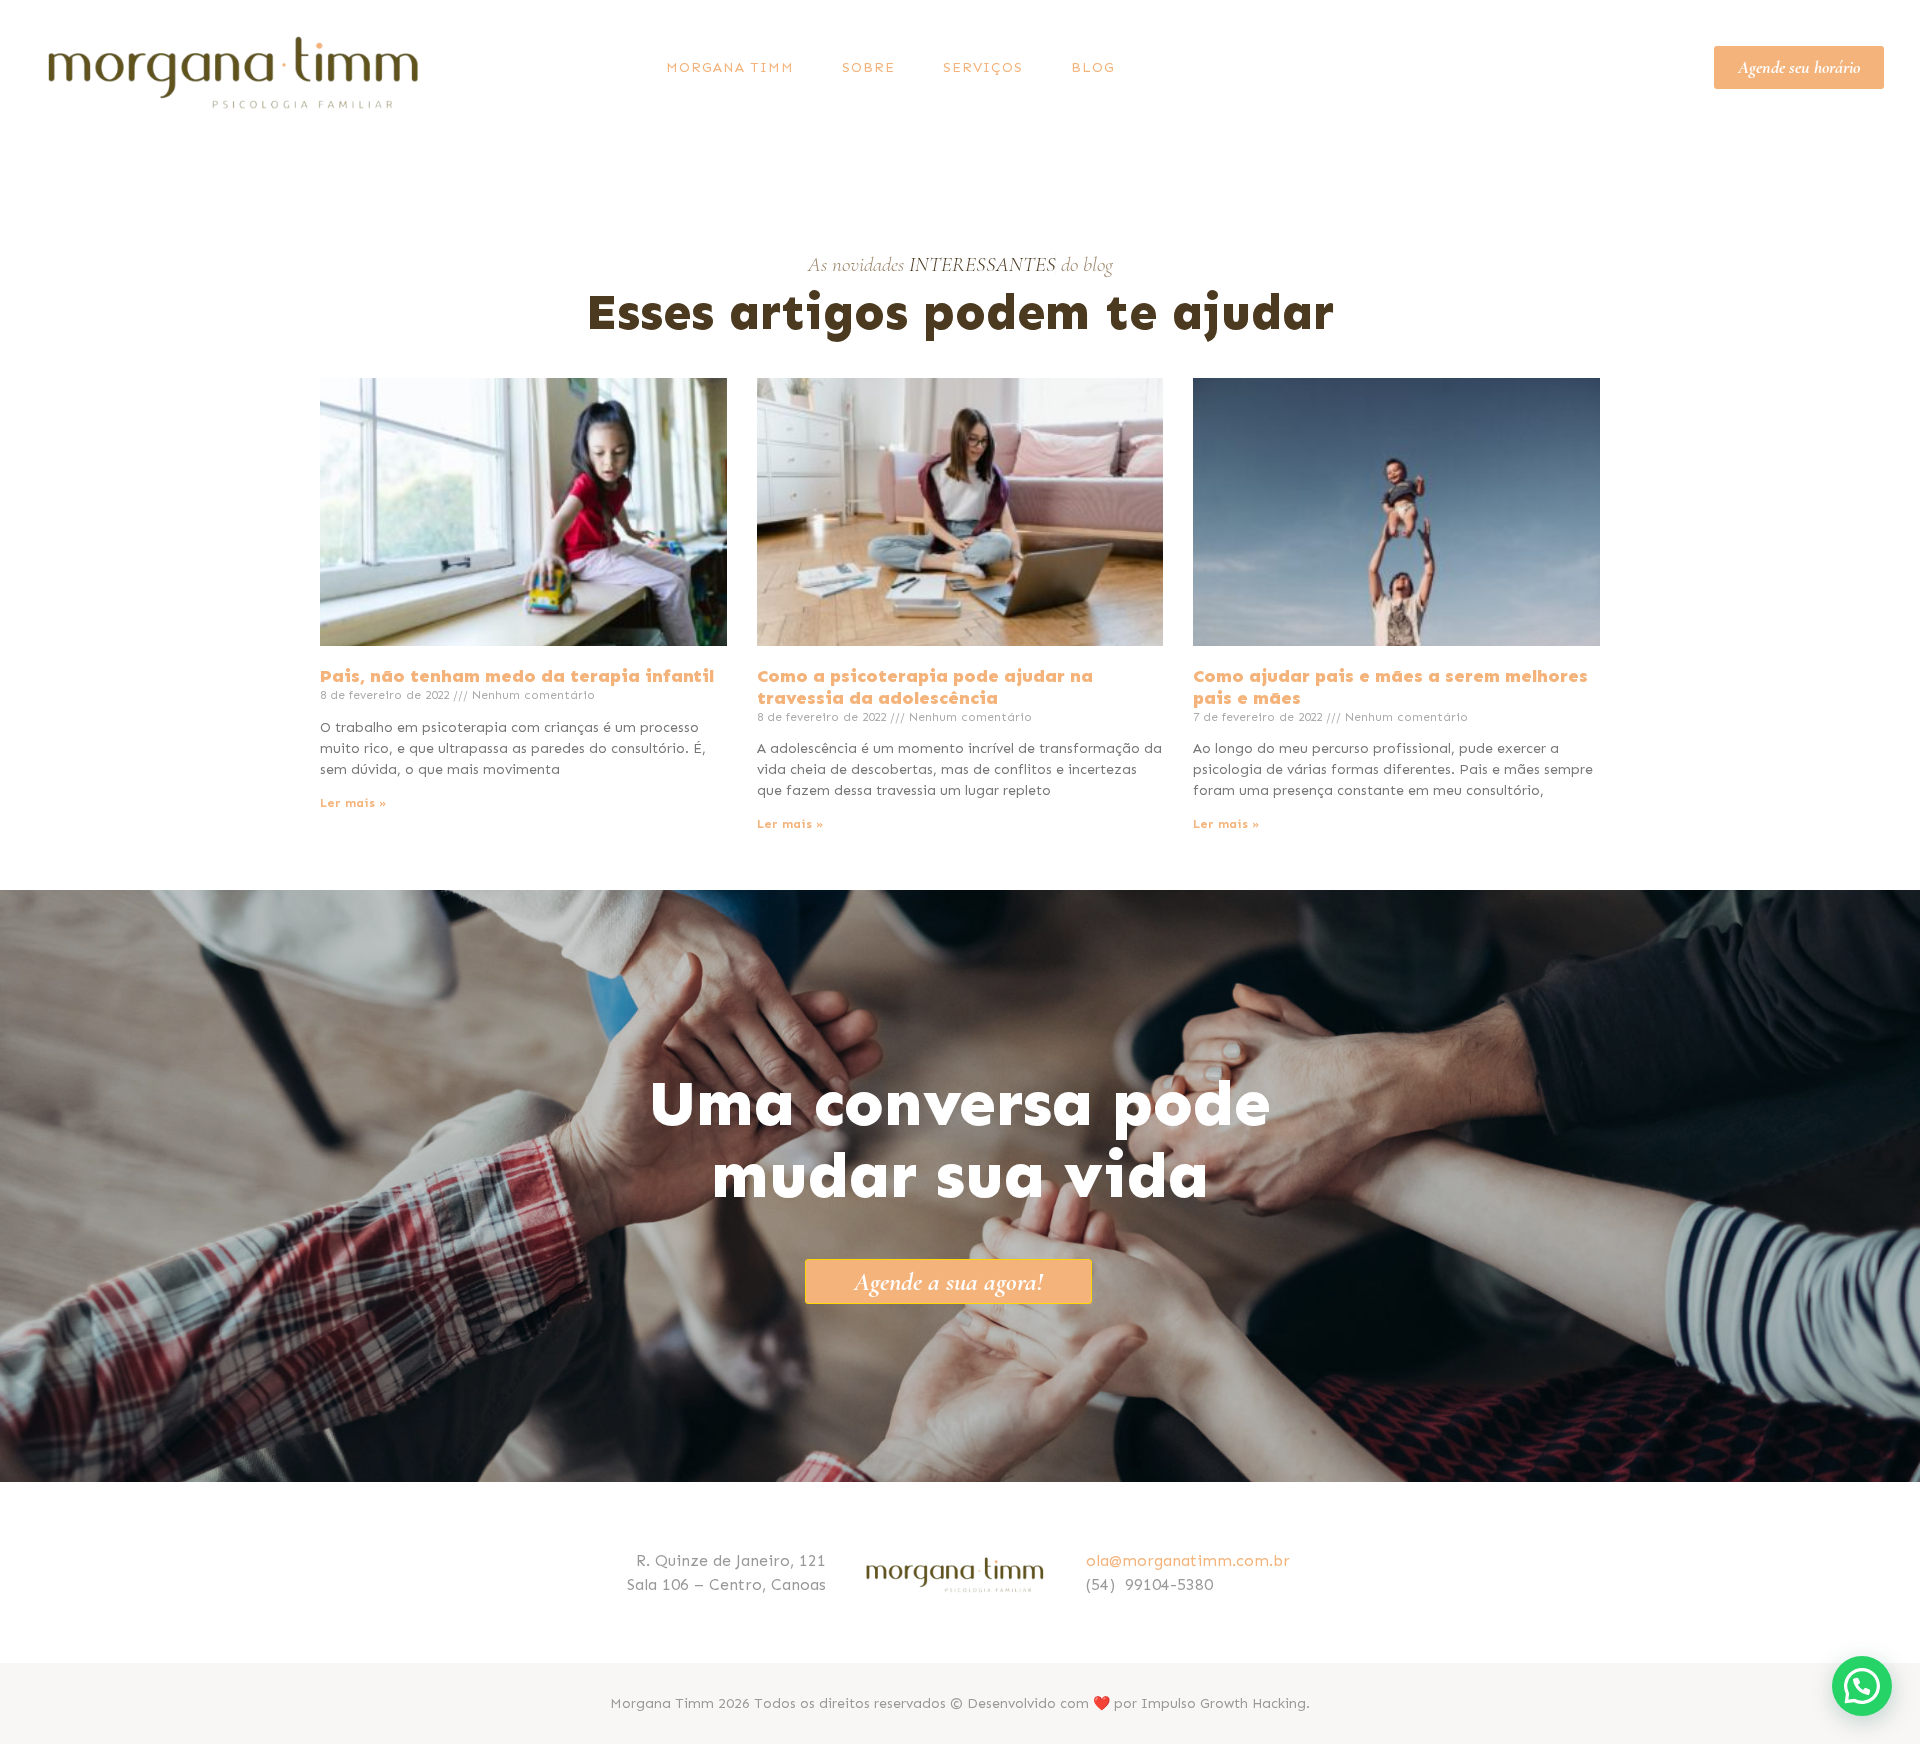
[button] (1862, 1686)
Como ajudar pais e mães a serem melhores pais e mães (1390, 687)
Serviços (983, 67)
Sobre (868, 67)
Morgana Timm (730, 67)
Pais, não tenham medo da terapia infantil (517, 676)
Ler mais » (353, 803)
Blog (1093, 67)
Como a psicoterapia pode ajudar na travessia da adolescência (925, 687)
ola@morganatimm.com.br (1188, 1560)
